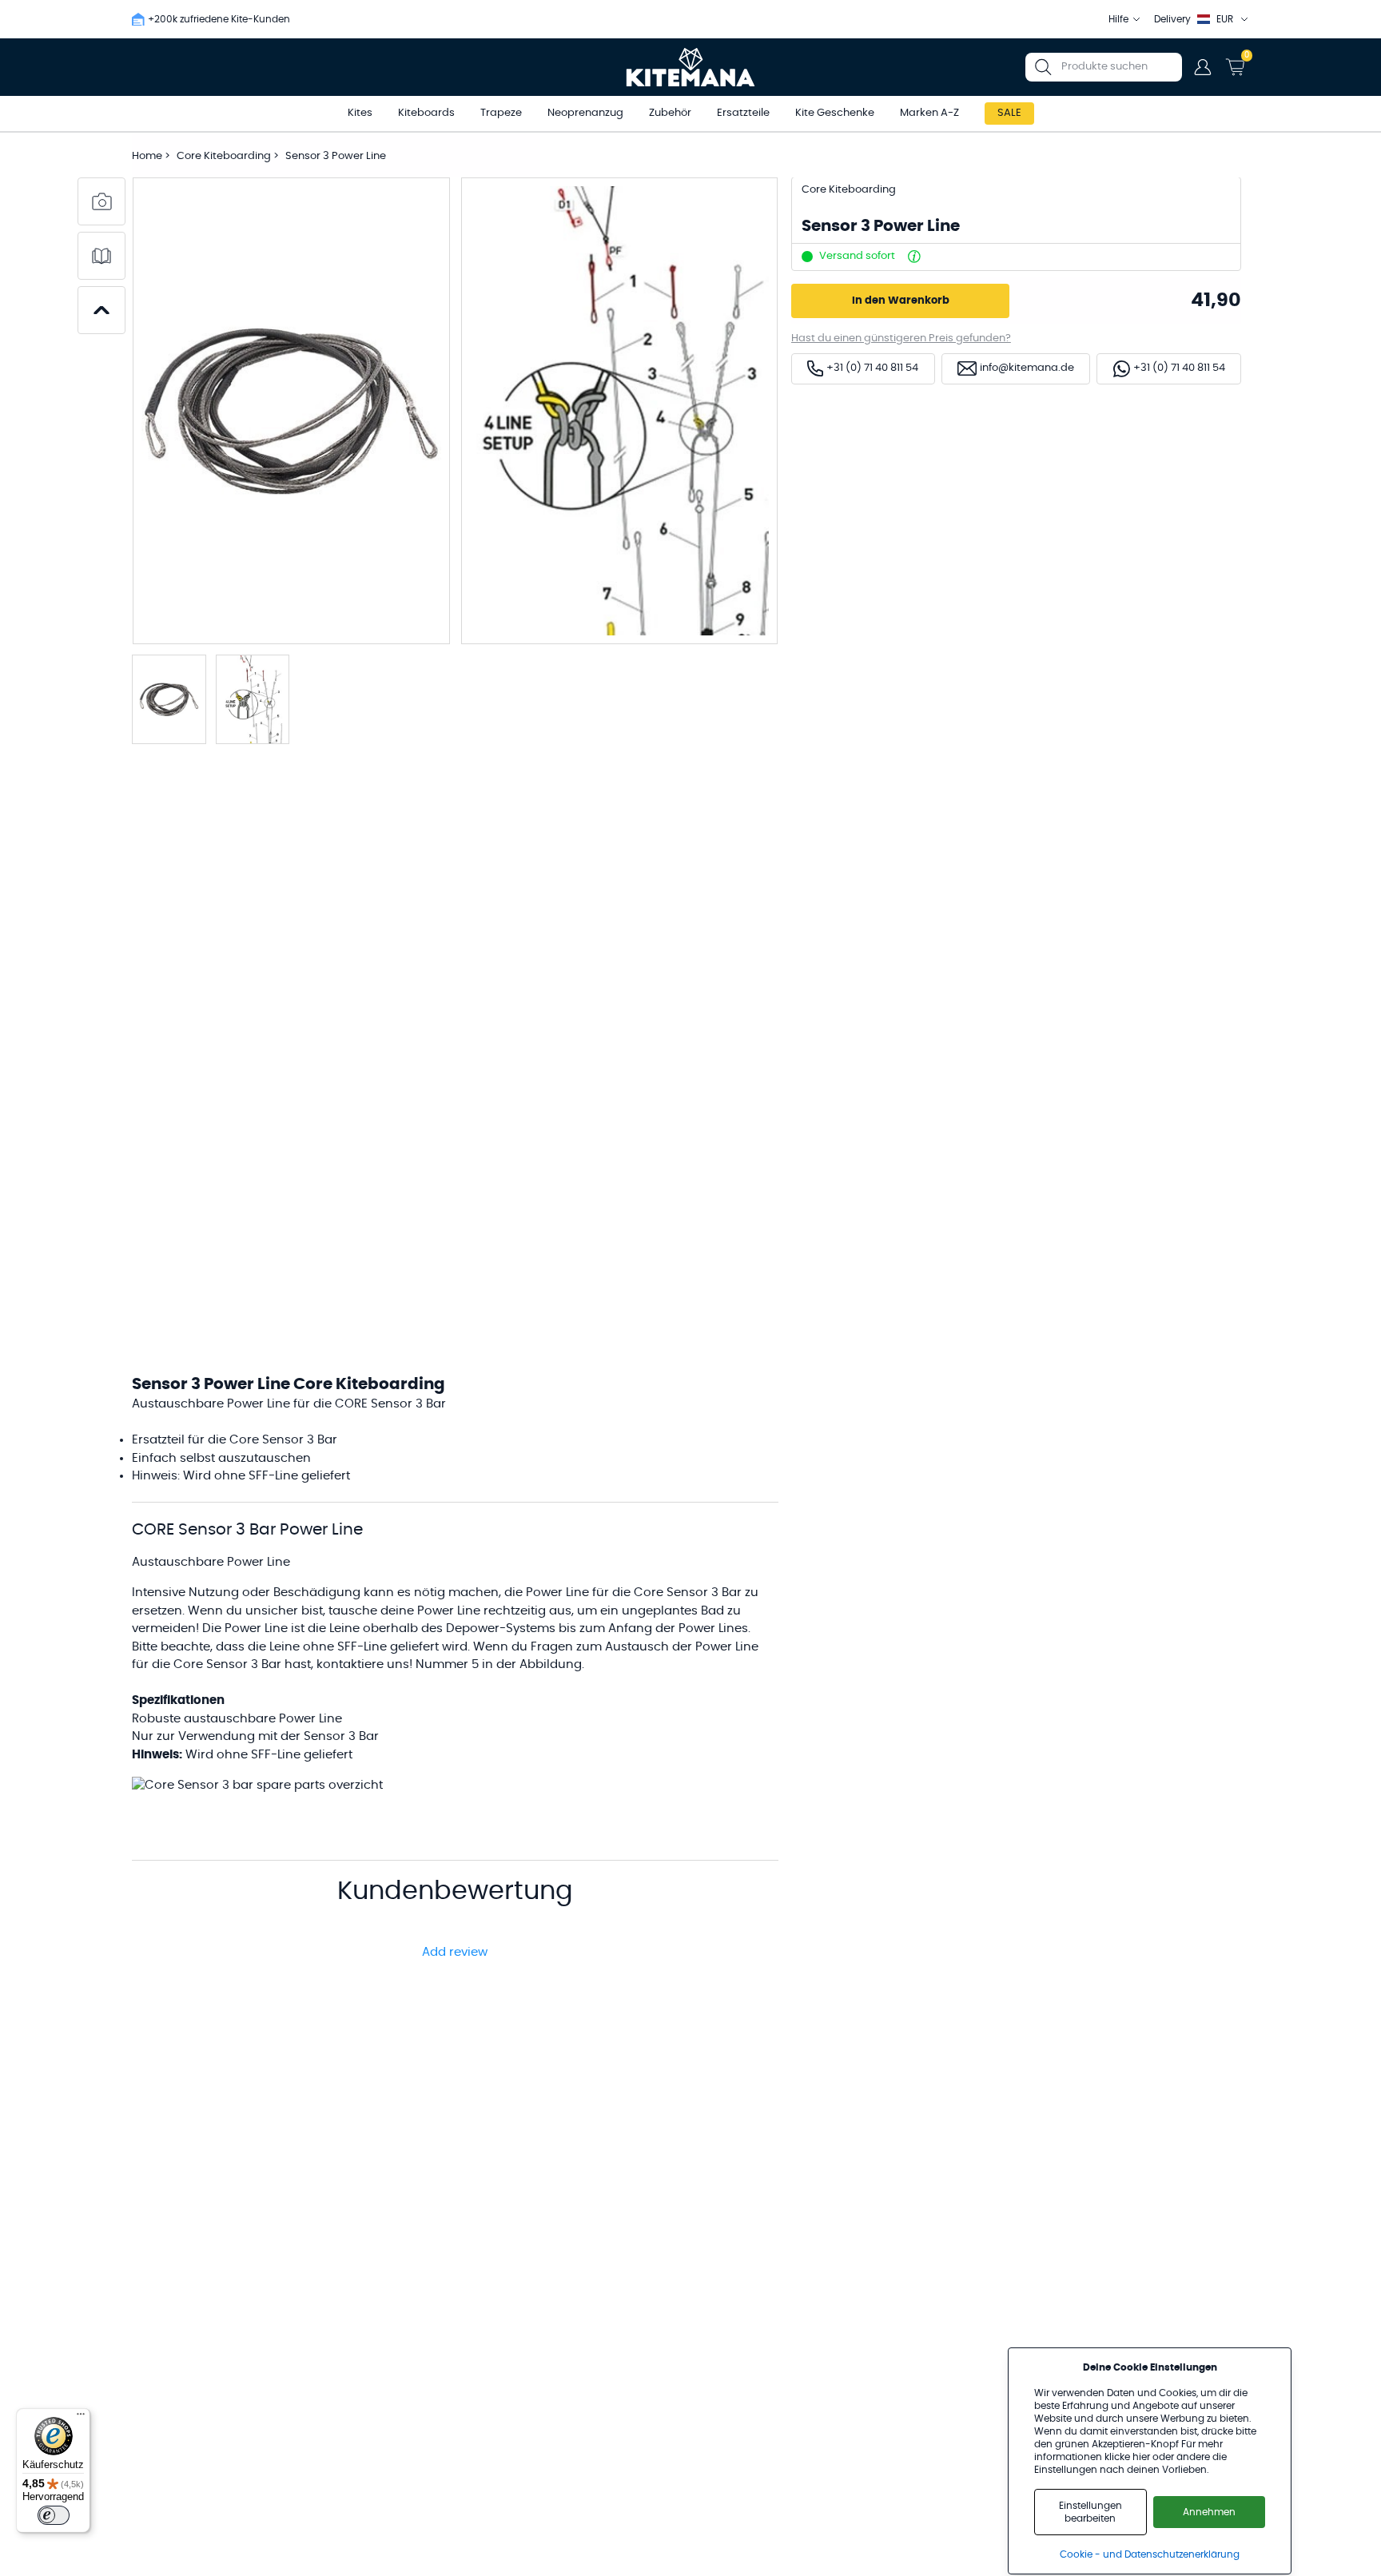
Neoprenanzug (585, 113)
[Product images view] (101, 201)
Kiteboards (426, 113)
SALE (1009, 113)
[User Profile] (1203, 67)
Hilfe (1118, 19)
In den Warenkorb (901, 301)
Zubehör (670, 113)
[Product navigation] (101, 310)
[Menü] (81, 2418)
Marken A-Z (929, 113)
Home (147, 156)
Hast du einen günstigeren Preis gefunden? (901, 338)
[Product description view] (101, 256)
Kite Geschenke (835, 113)
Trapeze (501, 113)
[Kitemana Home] (691, 67)
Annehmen (1209, 2512)
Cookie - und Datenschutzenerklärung (1150, 2554)
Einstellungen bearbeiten (1090, 2512)
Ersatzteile (743, 113)
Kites (360, 113)
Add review (455, 1952)
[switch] (54, 2515)
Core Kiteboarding (225, 156)
